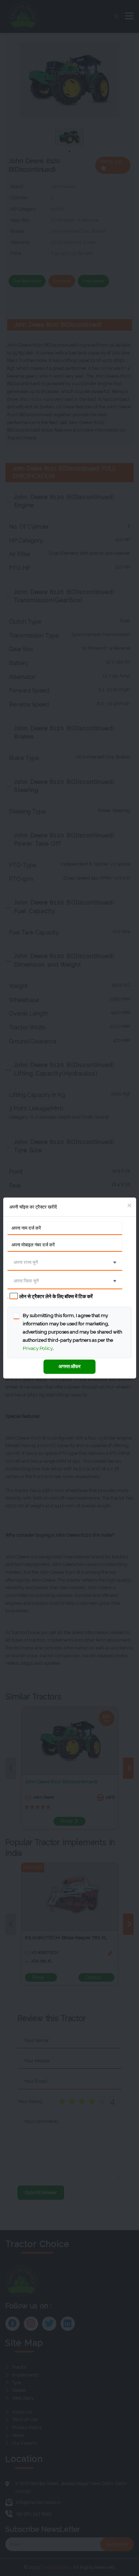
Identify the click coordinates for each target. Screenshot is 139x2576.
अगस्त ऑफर (69, 1366)
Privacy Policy (38, 1348)
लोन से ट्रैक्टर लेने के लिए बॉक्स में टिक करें (56, 1296)
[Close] (130, 1206)
